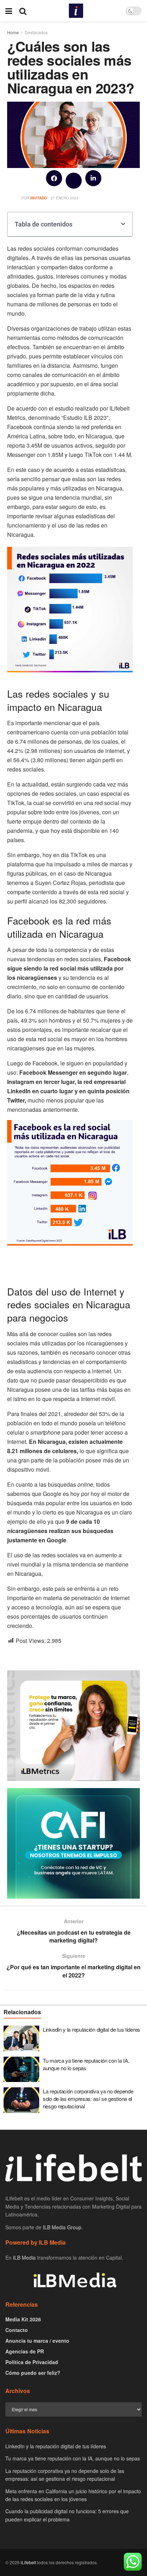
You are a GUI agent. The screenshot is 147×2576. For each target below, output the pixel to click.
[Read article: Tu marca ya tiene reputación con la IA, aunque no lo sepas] (21, 2070)
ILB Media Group (62, 2227)
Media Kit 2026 (23, 2319)
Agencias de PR (25, 2351)
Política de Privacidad (32, 2362)
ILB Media (24, 2257)
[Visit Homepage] (76, 11)
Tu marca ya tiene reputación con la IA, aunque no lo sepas (86, 2064)
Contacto (17, 2330)
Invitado (39, 198)
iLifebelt (28, 2562)
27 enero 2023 (65, 198)
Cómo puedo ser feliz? (33, 2373)
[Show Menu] (9, 11)
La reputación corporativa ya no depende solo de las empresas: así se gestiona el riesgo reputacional (88, 2099)
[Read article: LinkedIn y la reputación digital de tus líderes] (21, 2038)
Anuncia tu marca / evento (37, 2341)
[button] (54, 178)
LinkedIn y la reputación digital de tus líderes (92, 2029)
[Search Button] (23, 11)
